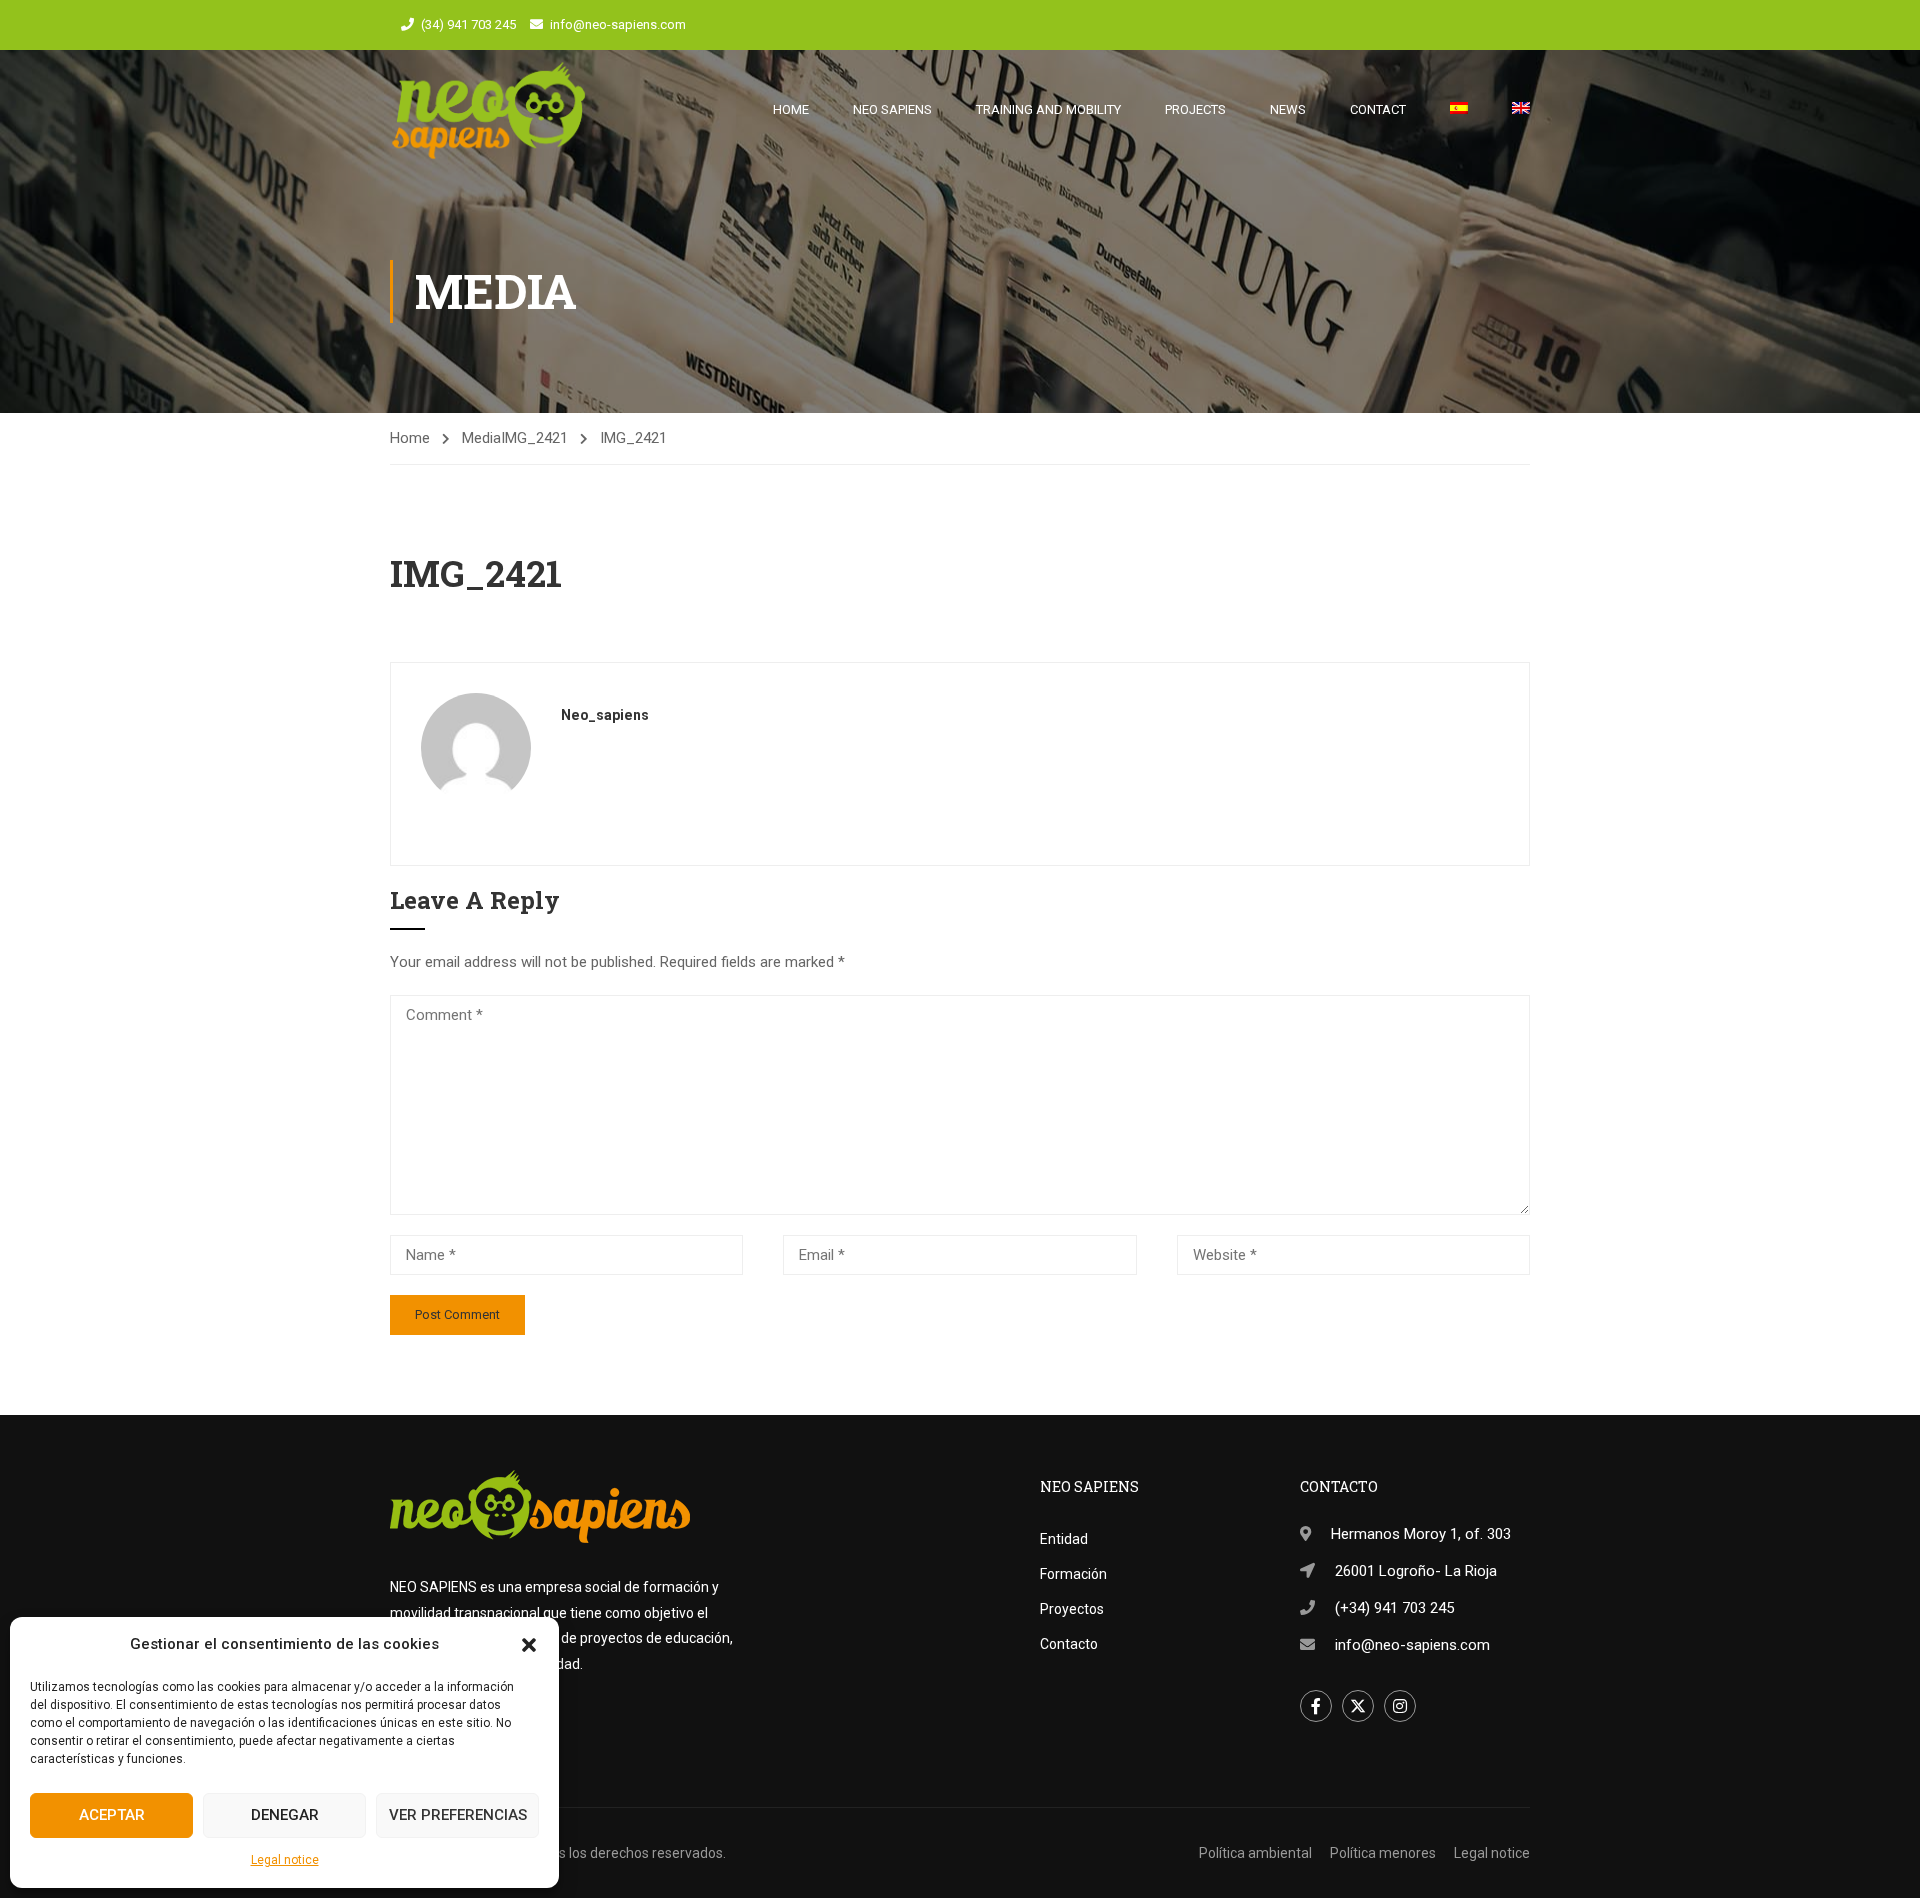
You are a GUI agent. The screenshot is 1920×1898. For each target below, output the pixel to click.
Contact (1378, 109)
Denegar (285, 1815)
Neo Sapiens (892, 109)
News (1288, 109)
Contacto (1069, 1644)
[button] (529, 1645)
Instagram (1400, 1706)
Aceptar (112, 1815)
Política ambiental (1255, 1853)
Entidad (1064, 1539)
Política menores (1383, 1853)
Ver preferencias (458, 1815)
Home (791, 109)
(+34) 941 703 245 (1394, 1608)
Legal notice (285, 1860)
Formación (1073, 1574)
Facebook (1316, 1706)
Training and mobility (1048, 109)
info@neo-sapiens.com (618, 24)
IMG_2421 (534, 438)
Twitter (1358, 1706)
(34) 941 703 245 (468, 24)
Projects (1195, 109)
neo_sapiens (605, 715)
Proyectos (1072, 1609)
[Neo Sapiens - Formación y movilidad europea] (488, 110)
